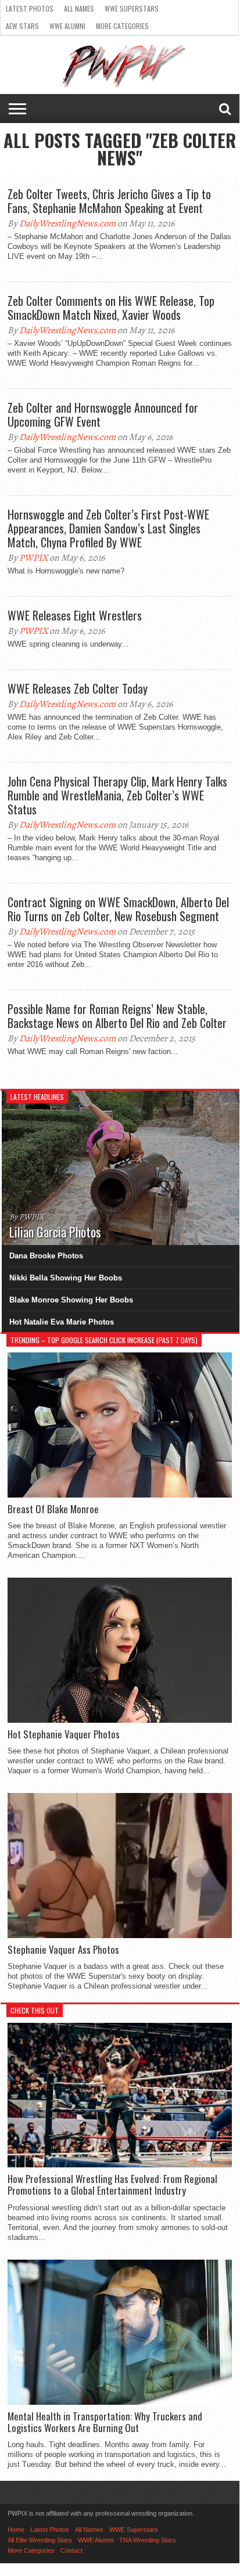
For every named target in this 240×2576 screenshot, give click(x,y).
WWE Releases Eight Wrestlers (75, 615)
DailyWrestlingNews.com (67, 223)
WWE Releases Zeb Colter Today (78, 688)
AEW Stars (22, 26)
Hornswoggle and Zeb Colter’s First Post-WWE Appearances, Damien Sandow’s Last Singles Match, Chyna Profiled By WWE (108, 528)
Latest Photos (30, 8)
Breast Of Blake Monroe (53, 1509)
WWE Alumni (67, 26)
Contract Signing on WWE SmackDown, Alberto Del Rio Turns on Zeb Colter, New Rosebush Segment (118, 909)
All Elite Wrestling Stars (40, 2540)
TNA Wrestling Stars (148, 2540)
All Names (79, 8)
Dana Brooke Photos (46, 1256)
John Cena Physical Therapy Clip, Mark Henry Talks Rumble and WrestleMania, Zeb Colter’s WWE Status (117, 795)
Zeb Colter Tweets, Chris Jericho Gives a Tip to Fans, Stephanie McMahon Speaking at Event (109, 201)
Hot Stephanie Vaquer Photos (64, 1734)
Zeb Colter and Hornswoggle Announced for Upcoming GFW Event (103, 414)
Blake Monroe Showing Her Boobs (71, 1300)
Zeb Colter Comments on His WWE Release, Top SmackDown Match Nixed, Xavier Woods (111, 308)
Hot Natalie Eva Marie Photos (62, 1322)
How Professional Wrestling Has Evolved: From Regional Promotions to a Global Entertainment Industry (112, 2185)
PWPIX (33, 558)
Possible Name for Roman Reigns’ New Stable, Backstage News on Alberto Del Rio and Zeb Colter (117, 1016)
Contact (71, 2550)
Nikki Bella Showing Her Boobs (66, 1278)
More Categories (122, 26)
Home (16, 2530)
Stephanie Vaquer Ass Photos (63, 1950)
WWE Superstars (132, 8)
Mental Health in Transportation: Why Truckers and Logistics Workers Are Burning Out (105, 2422)
